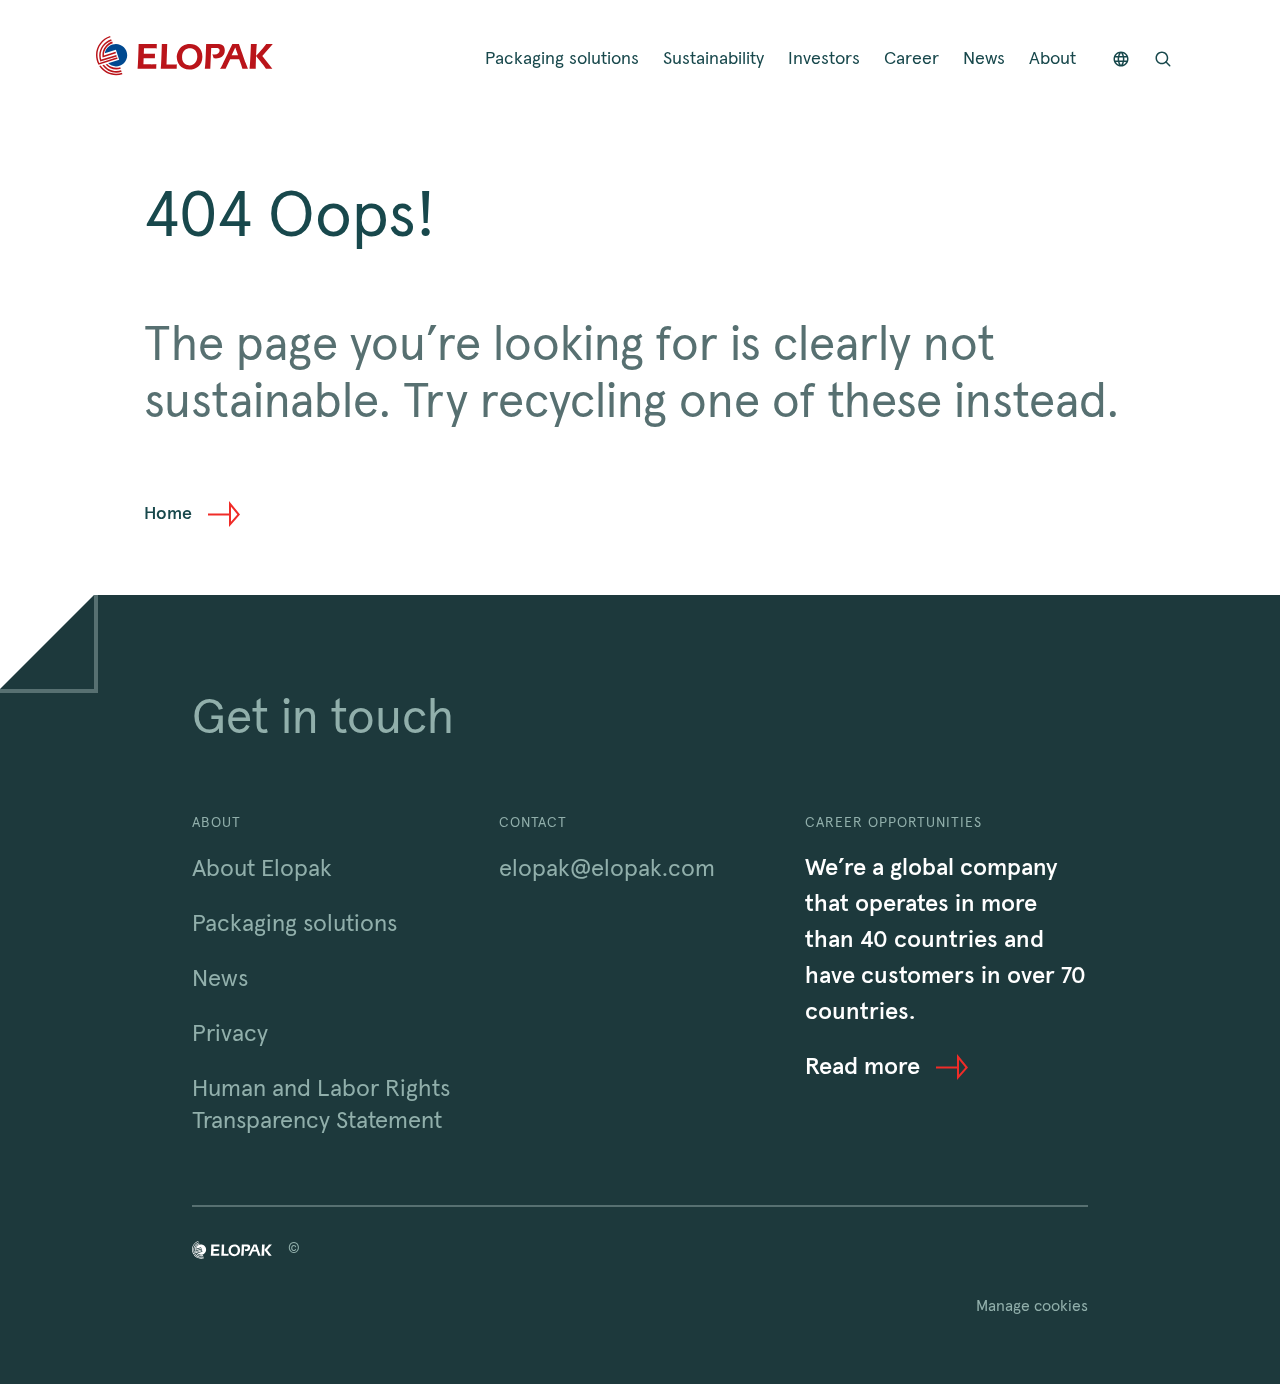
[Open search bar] (1163, 59)
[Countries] (1121, 59)
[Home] (184, 59)
